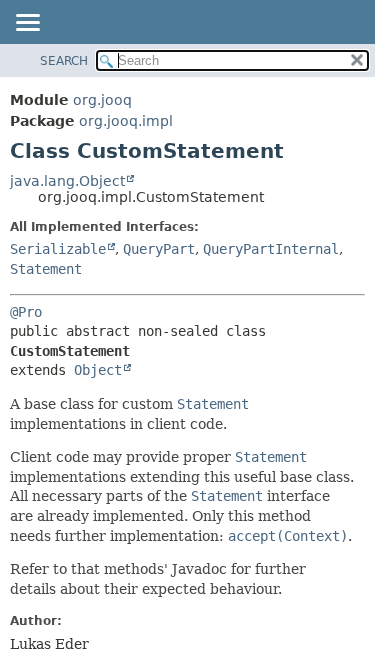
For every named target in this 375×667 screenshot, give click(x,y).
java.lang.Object (67, 181)
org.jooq (102, 100)
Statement (46, 269)
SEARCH (64, 61)
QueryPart (159, 249)
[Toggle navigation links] (27, 24)
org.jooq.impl (126, 121)
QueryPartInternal (271, 249)
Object (98, 370)
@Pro (26, 312)
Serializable (58, 249)
